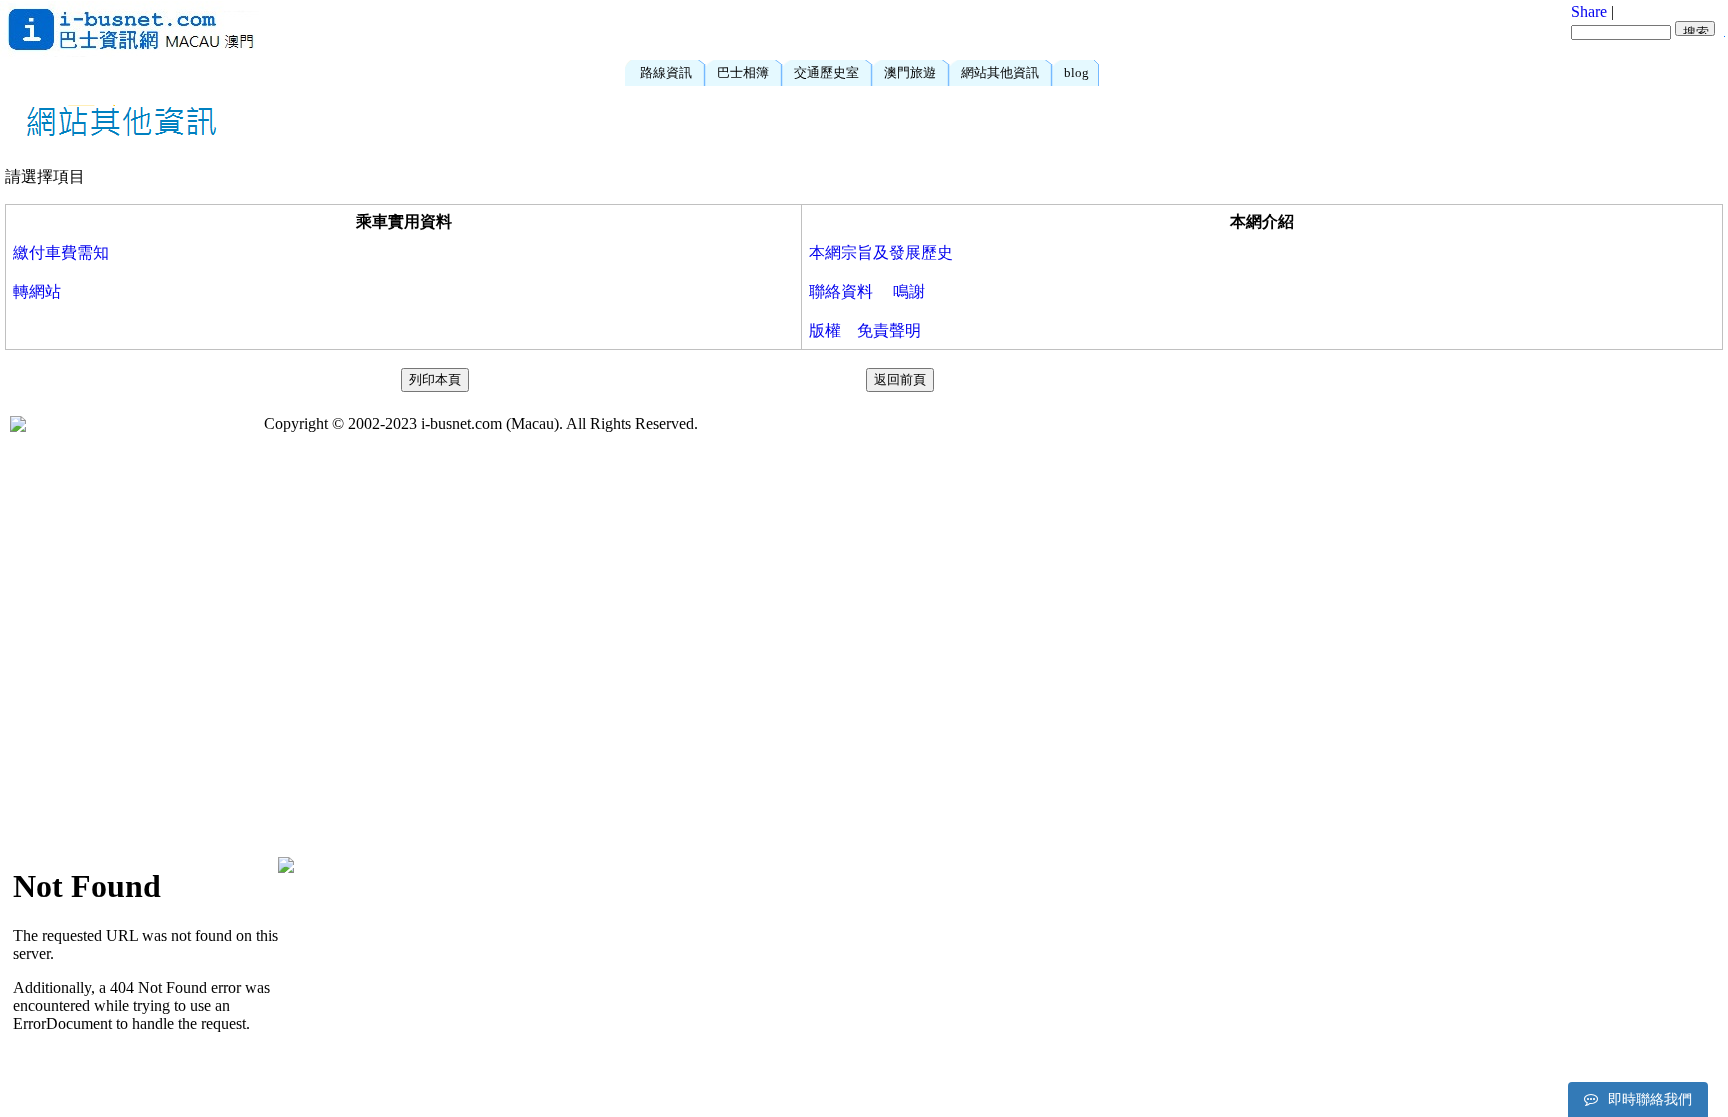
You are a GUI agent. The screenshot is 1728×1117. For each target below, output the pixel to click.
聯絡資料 (841, 291)
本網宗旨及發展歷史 (881, 252)
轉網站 (37, 291)
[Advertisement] (809, 30)
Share (1589, 11)
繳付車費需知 (61, 252)
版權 (825, 330)
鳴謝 (909, 291)
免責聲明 (889, 330)
